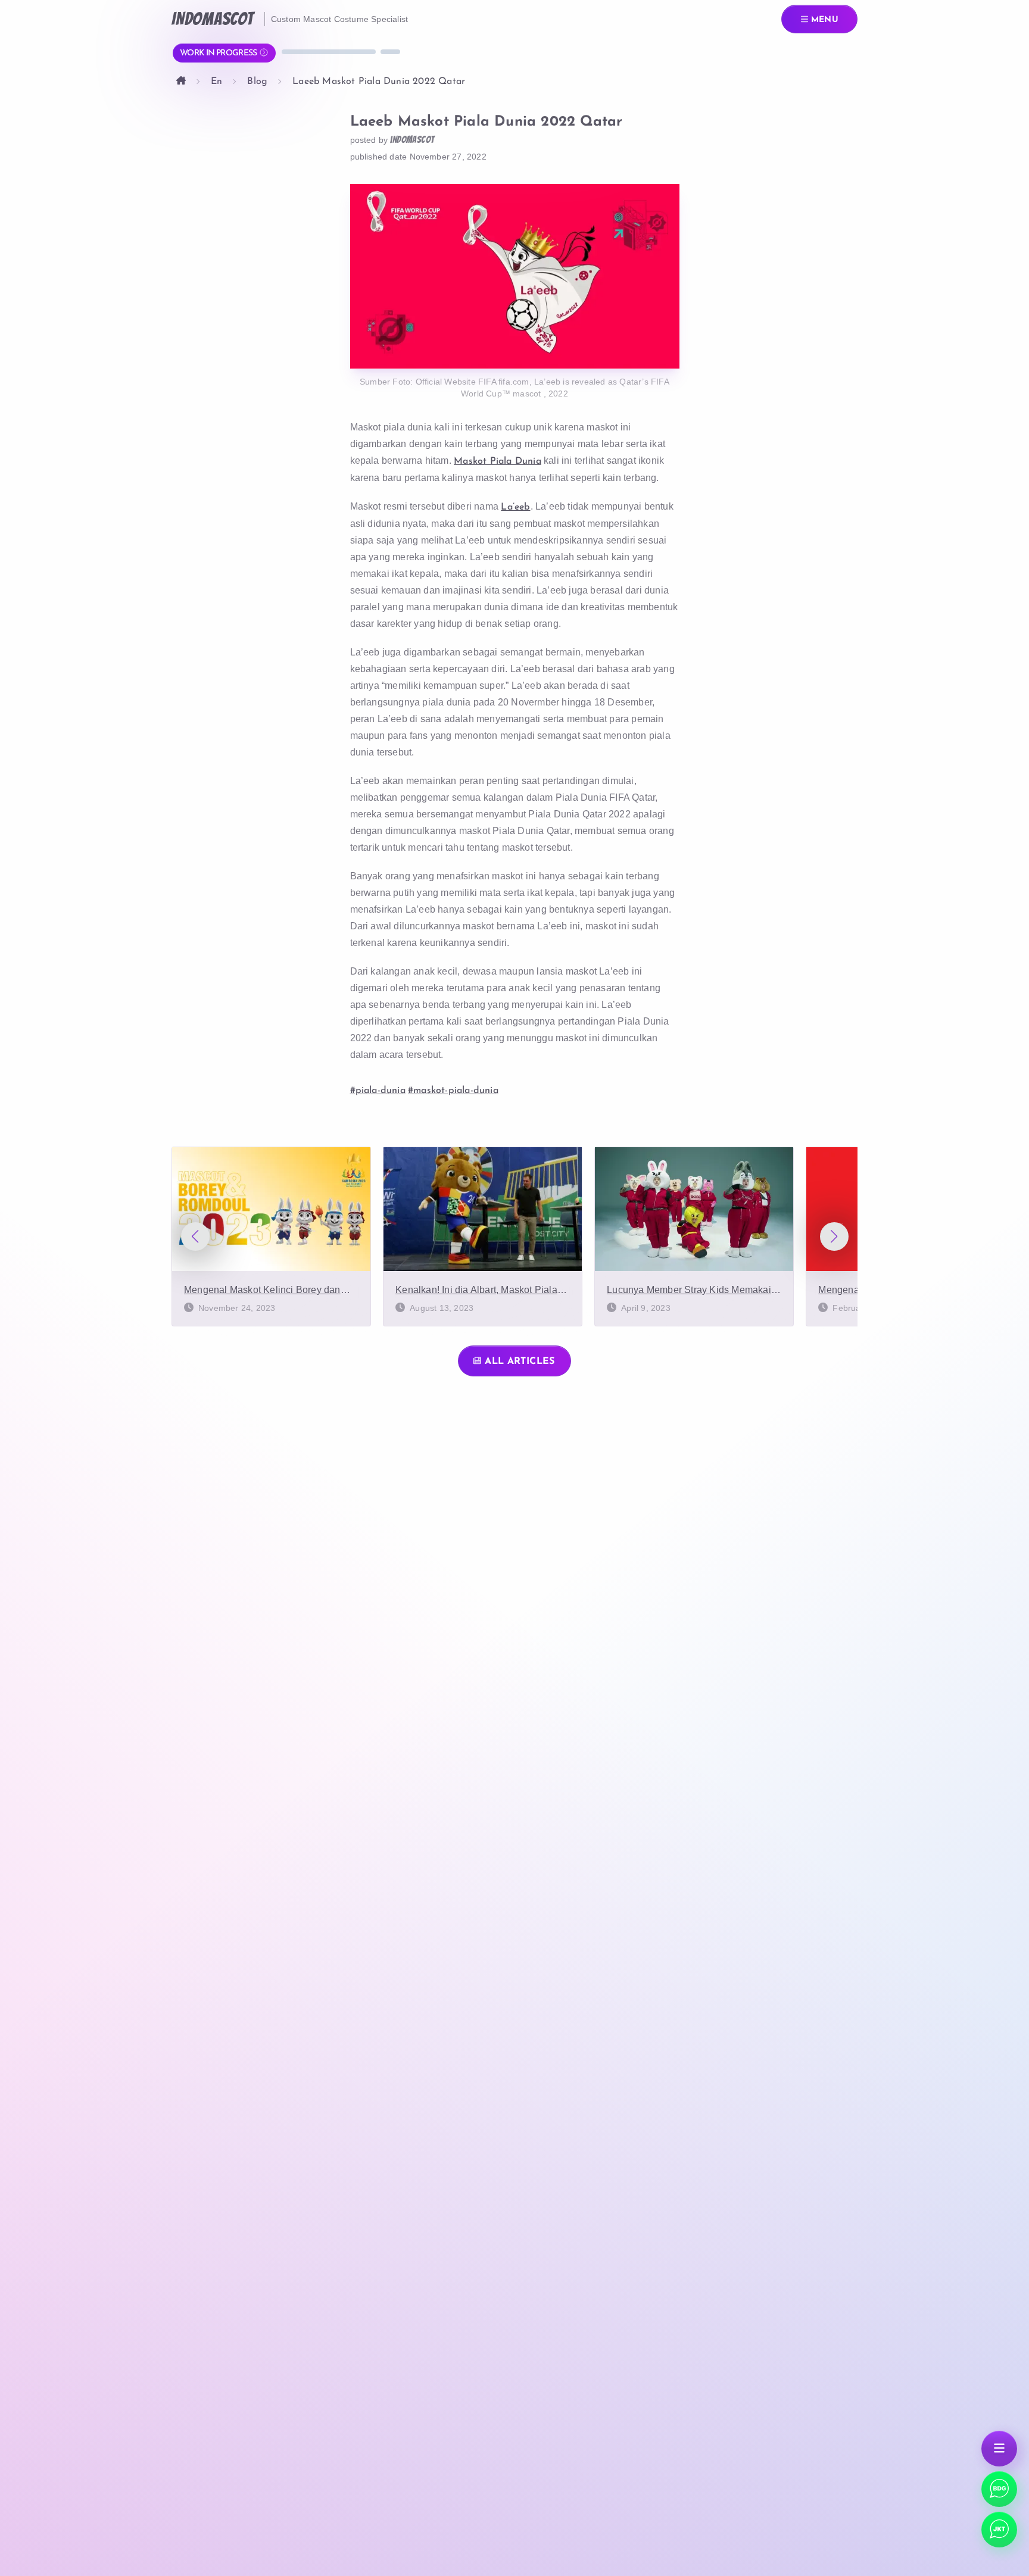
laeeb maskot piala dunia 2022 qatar (379, 82)
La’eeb (515, 507)
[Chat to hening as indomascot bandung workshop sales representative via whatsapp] (999, 2530)
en (216, 82)
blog (257, 82)
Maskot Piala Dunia (498, 461)
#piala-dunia (378, 1091)
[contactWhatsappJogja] (999, 2489)
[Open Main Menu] (999, 2449)
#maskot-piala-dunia (453, 1091)
